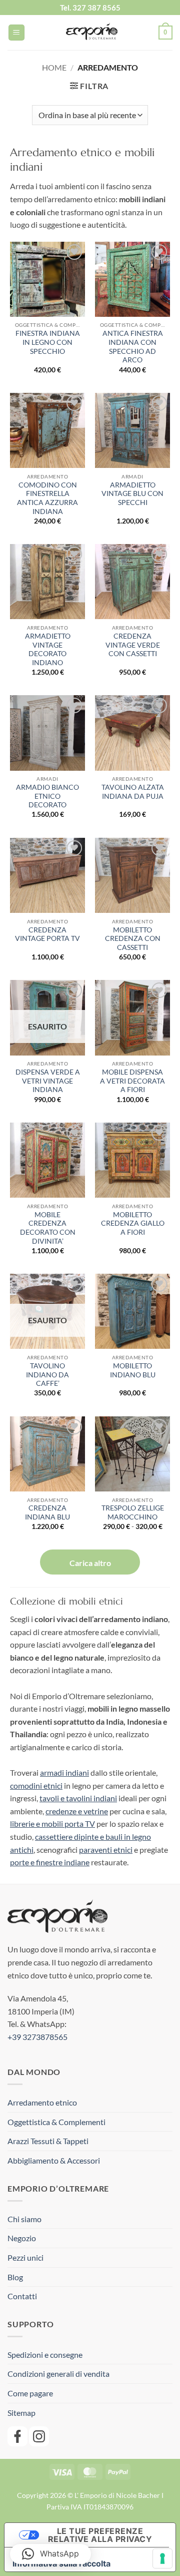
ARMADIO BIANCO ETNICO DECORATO (47, 796)
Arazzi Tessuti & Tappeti (48, 2141)
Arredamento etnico (42, 2102)
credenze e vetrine (77, 1811)
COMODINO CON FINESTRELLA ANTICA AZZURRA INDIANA (47, 498)
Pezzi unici (25, 2257)
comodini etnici (36, 1785)
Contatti (22, 2296)
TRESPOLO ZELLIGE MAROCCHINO (133, 1512)
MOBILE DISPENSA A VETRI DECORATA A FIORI (132, 1081)
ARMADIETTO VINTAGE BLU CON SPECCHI (132, 494)
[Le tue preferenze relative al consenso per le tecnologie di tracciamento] (162, 2558)
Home (54, 67)
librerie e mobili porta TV (52, 1824)
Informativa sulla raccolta (61, 2563)
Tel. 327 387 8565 (90, 8)
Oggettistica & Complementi (56, 2122)
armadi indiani (64, 1772)
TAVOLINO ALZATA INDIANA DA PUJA (133, 792)
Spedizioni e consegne (45, 2355)
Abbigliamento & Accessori (54, 2160)
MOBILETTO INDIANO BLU (133, 1370)
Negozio (22, 2238)
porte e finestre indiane (50, 1862)
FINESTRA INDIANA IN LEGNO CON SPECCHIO (48, 342)
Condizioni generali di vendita (58, 2374)
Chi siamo (24, 2219)
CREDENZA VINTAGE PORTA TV (47, 934)
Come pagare (30, 2393)
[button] (16, 33)
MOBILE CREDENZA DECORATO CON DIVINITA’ (48, 1228)
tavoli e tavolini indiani (78, 1798)
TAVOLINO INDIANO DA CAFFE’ (47, 1375)
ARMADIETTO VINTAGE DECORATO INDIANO (48, 649)
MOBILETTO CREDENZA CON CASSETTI (133, 939)
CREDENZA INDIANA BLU (47, 1512)
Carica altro (90, 1563)
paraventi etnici (106, 1850)
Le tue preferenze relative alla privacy (100, 2535)
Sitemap (21, 2413)
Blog (15, 2277)
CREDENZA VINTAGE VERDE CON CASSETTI (133, 645)
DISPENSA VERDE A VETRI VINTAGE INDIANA (48, 1081)
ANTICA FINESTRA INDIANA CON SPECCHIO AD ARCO (133, 347)
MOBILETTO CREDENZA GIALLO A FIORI (133, 1223)
